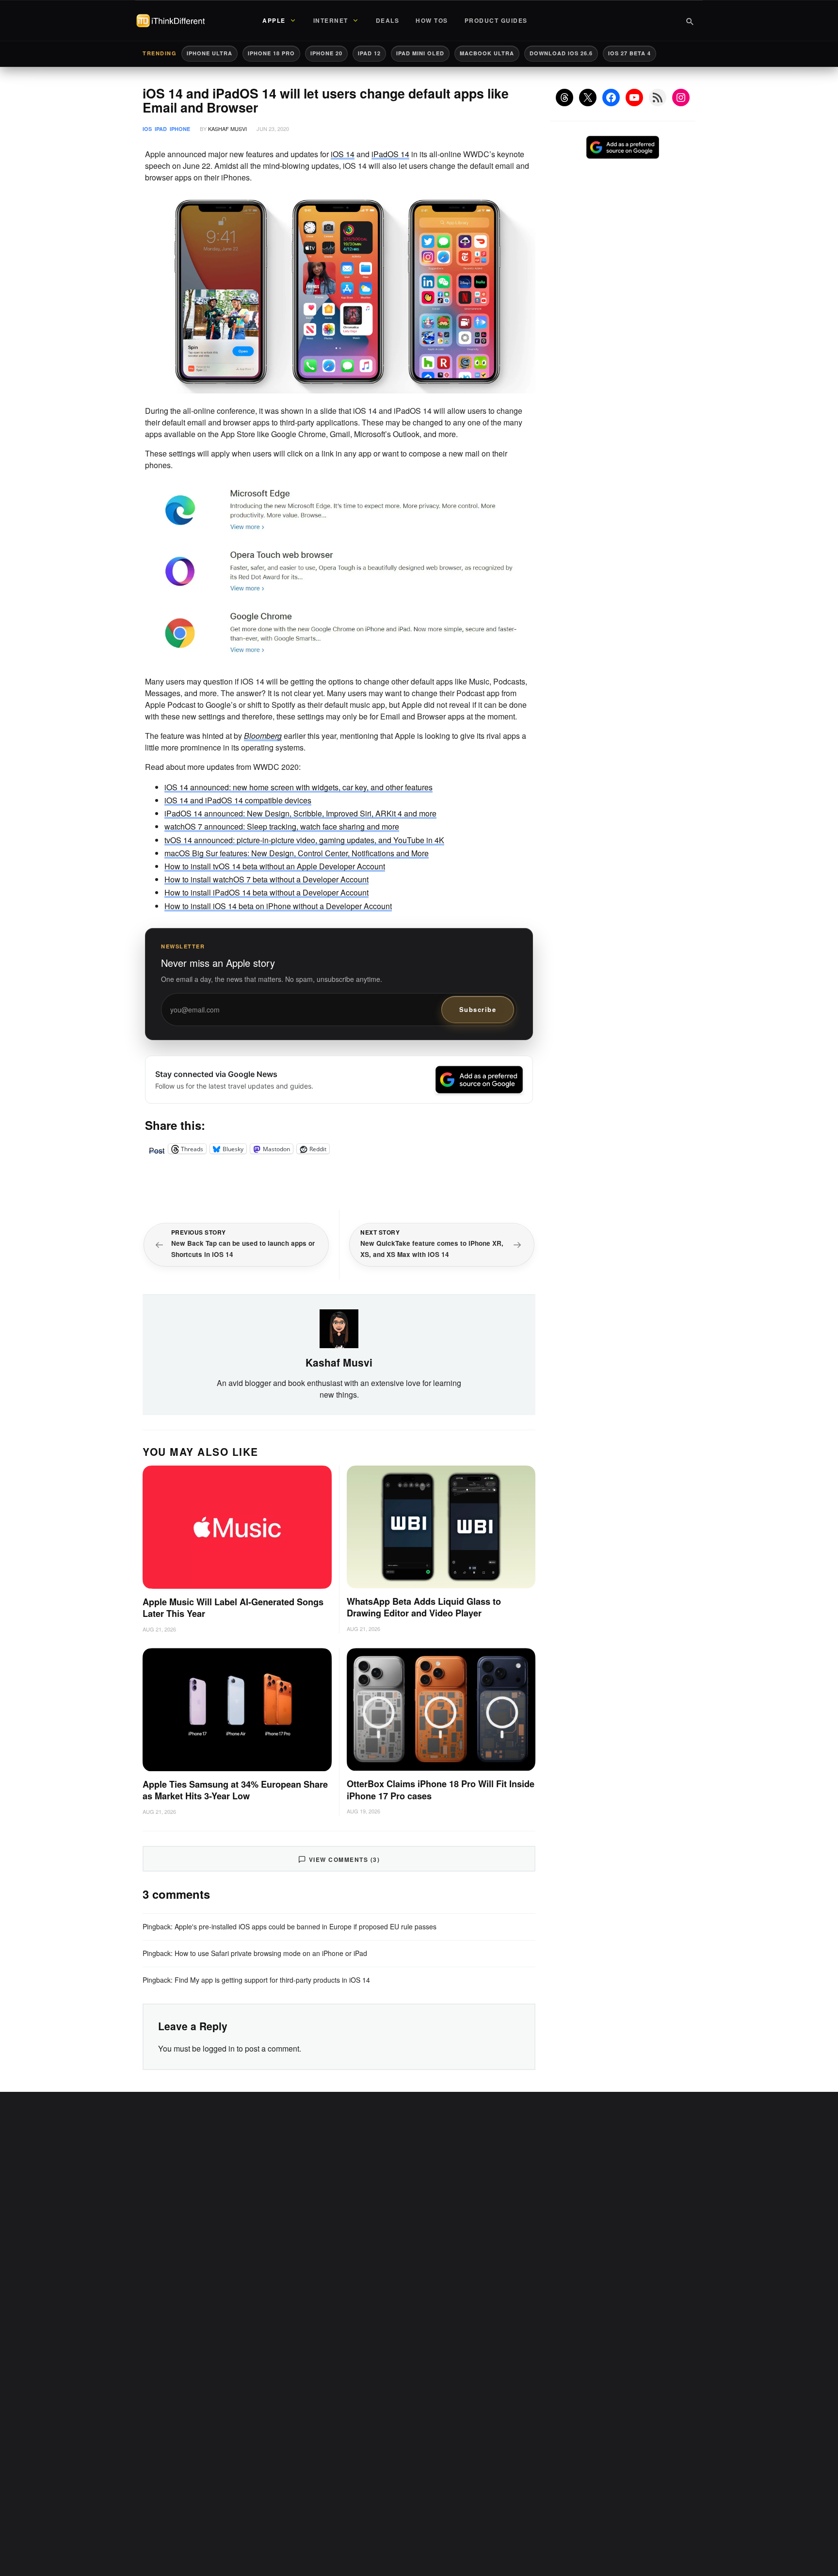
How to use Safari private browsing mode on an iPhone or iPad (271, 1953)
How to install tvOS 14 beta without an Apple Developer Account (275, 866)
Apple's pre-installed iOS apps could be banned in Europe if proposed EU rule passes (306, 1926)
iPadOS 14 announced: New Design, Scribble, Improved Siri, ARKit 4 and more (300, 813)
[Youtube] (634, 98)
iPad (161, 129)
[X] (588, 98)
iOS (147, 129)
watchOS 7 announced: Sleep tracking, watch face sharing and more (282, 826)
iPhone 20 (326, 53)
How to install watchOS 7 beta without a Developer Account (266, 879)
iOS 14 (343, 154)
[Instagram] (681, 98)
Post (157, 1149)
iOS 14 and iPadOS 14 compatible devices (238, 800)
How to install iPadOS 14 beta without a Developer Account (266, 892)
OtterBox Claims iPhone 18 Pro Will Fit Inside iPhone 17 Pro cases (441, 1790)
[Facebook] (611, 98)
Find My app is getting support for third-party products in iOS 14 (272, 1980)
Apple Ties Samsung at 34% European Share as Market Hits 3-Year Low (235, 1790)
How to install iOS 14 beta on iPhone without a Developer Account (278, 906)
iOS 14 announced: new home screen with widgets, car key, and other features (298, 787)
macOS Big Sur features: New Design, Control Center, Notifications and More (297, 853)
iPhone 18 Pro (271, 53)
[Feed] (658, 98)
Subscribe (478, 1009)
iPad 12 (369, 53)
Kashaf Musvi (227, 129)
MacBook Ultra (487, 53)
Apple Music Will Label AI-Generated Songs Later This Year (233, 1608)
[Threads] (564, 98)
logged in (219, 2048)
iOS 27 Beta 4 (629, 53)
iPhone (180, 129)
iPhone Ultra (209, 53)
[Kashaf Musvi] (339, 1328)
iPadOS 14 (390, 154)
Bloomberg (263, 736)
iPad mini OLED (420, 53)
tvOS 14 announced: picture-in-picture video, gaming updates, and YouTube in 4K (304, 840)
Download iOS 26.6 (561, 53)
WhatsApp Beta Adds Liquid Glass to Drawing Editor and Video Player (424, 1607)
